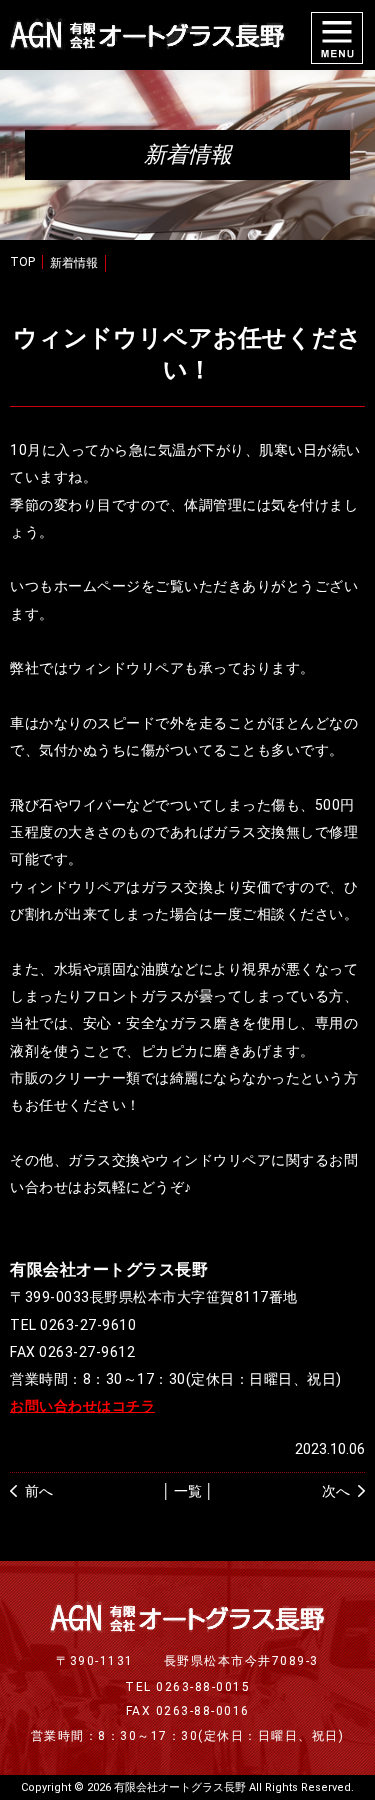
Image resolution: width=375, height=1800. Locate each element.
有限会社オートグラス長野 (180, 1787)
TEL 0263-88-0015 (187, 1687)
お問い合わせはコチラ (82, 1406)
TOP (22, 262)
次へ (336, 1491)
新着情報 (74, 263)
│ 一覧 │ (188, 1491)
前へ (39, 1491)
